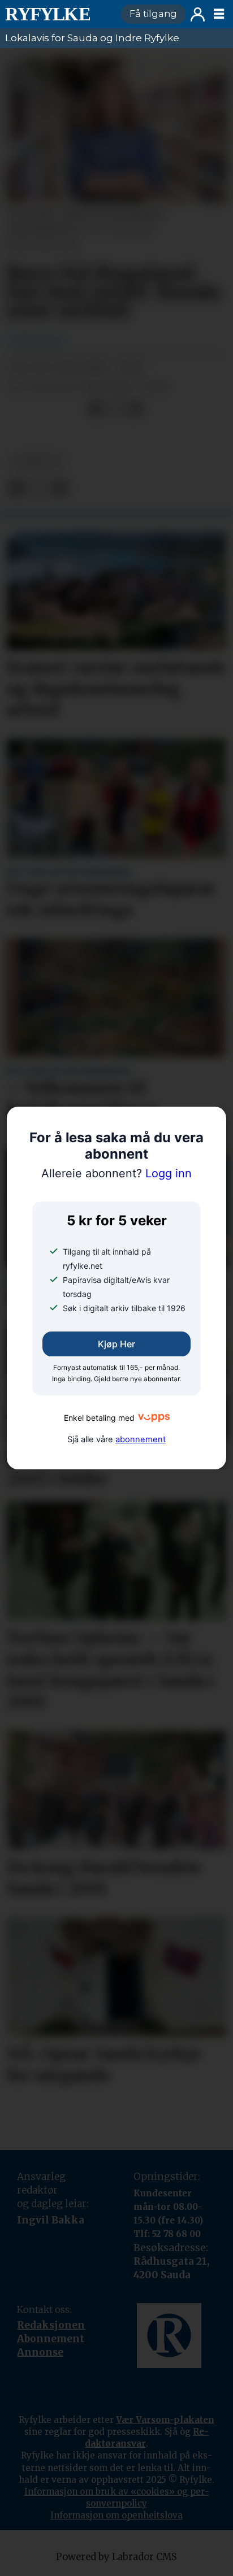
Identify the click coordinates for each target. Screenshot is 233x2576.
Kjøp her (116, 1344)
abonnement (141, 1439)
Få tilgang (153, 14)
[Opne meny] (219, 14)
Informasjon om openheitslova (116, 2515)
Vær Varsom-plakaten (165, 2420)
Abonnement (51, 2339)
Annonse (40, 2352)
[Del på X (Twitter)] (116, 409)
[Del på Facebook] (96, 409)
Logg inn (198, 14)
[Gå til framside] (58, 14)
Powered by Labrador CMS (116, 2557)
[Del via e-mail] (135, 409)
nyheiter (36, 461)
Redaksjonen (51, 2325)
